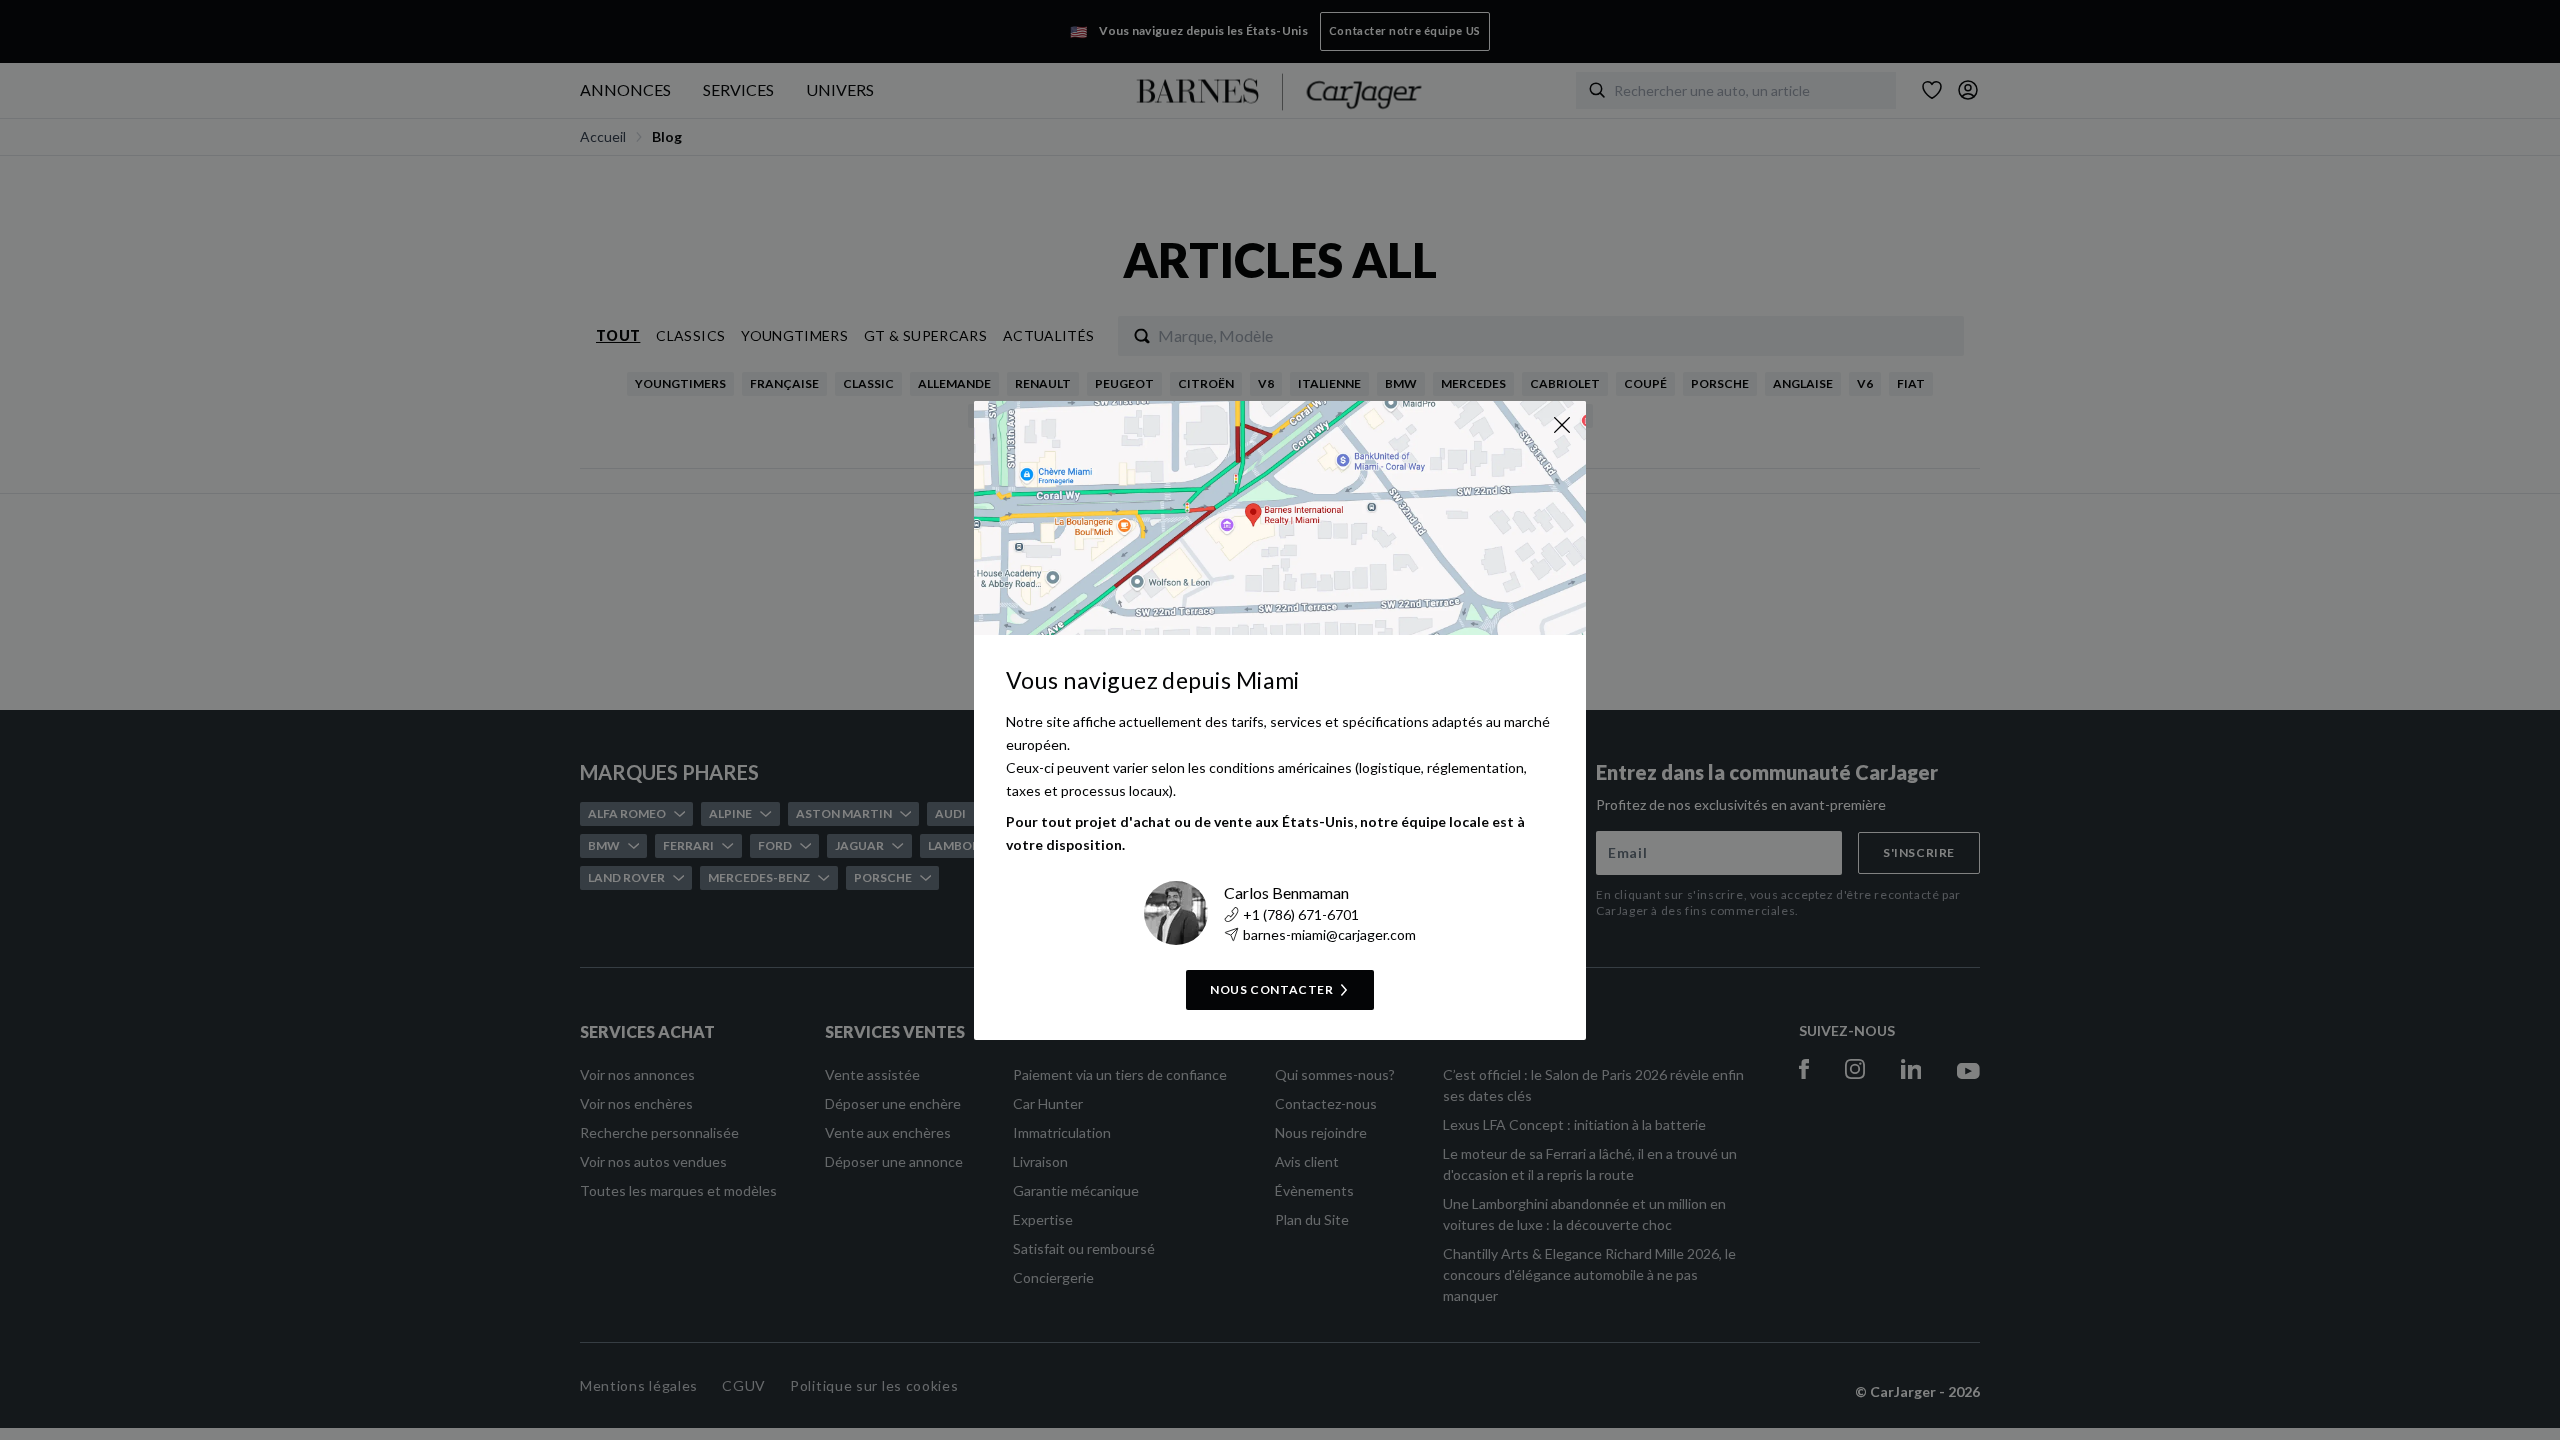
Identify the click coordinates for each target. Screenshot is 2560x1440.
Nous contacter (1271, 989)
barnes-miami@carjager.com (1329, 934)
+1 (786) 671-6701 (1301, 914)
